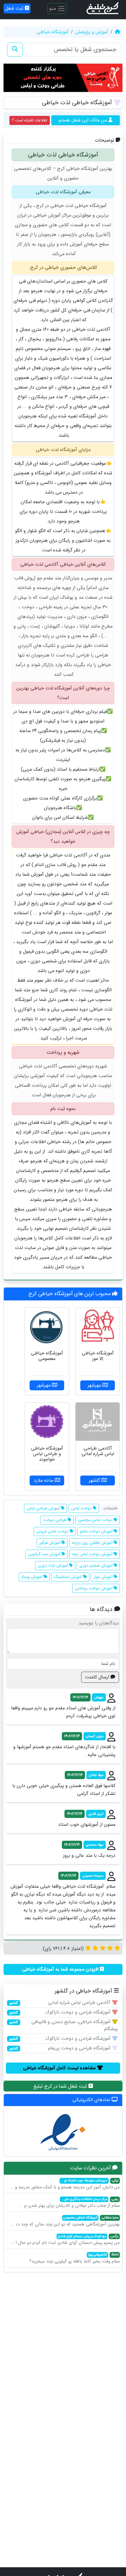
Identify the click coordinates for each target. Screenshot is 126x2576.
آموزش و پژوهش (92, 32)
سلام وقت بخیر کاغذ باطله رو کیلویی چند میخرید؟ (75, 2258)
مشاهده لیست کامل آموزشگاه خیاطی (60, 2068)
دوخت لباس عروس (53, 1531)
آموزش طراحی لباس (44, 1508)
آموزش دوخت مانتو (97, 1531)
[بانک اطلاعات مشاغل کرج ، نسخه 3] (103, 8)
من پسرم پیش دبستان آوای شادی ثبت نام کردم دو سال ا (65, 2240)
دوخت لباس (82, 1508)
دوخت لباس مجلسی (96, 1520)
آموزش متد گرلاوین (45, 1554)
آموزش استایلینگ (69, 1577)
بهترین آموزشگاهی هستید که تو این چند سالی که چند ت (65, 2221)
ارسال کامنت (98, 1677)
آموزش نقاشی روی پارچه (93, 1543)
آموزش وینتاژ (33, 1577)
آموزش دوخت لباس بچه (93, 1554)
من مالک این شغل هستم (84, 120)
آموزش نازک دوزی (53, 1565)
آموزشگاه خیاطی (53, 32)
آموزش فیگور (50, 1543)
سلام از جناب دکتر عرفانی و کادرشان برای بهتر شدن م (70, 2203)
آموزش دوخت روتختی (94, 1588)
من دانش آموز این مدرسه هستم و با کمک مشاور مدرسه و (65, 2184)
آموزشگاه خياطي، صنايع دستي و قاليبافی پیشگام (75, 2025)
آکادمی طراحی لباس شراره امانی (79, 2003)
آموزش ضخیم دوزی (97, 1565)
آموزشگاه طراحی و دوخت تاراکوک (78, 2012)
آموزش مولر (104, 1577)
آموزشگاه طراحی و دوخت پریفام (79, 2048)
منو (53, 8)
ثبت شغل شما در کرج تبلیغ (61, 2086)
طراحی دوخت (55, 1520)
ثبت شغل (15, 8)
